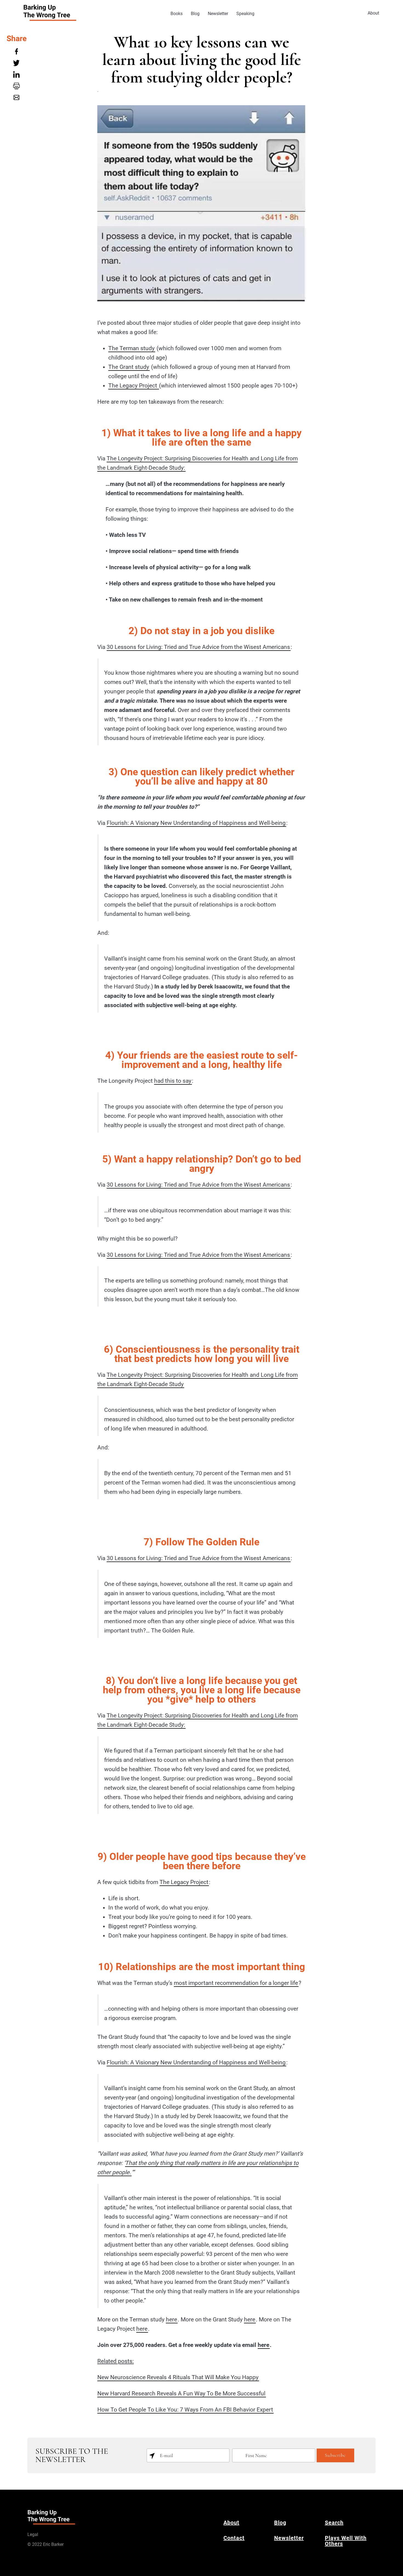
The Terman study (131, 348)
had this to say (173, 1081)
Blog (195, 14)
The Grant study (129, 367)
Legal (33, 2534)
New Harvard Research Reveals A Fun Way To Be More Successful (181, 2393)
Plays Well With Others (346, 2541)
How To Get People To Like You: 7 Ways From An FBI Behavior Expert (185, 2410)
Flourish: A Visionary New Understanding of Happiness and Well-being (196, 823)
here (171, 2319)
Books (177, 14)
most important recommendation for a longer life (236, 1983)
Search (334, 2523)
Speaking (245, 14)
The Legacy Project (133, 386)
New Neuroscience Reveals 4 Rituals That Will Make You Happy (178, 2377)
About (373, 13)
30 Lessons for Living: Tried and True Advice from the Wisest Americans (198, 647)
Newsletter (218, 14)
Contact (234, 2538)
